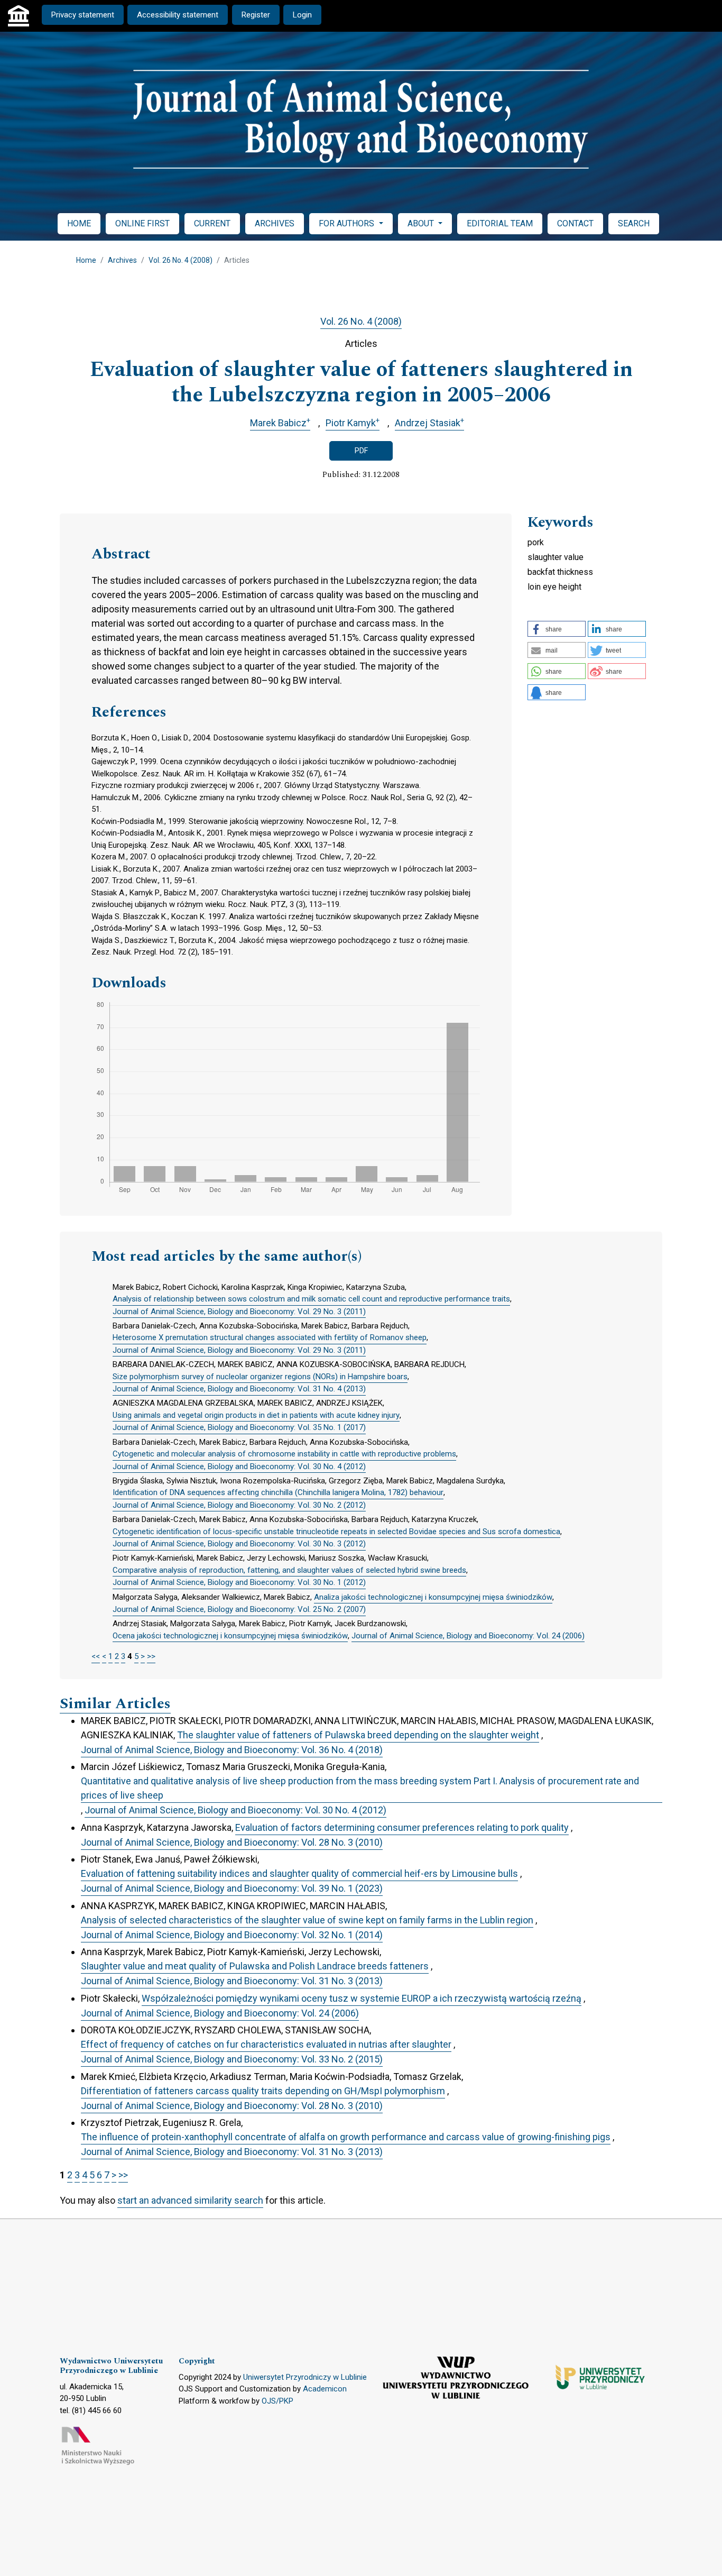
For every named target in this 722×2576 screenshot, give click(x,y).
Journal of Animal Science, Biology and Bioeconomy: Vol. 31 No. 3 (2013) (232, 1981)
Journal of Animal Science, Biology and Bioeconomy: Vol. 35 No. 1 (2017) (239, 1427)
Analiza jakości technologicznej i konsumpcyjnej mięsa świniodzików (433, 1597)
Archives (122, 260)
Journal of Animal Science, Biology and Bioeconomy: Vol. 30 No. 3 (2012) (239, 1544)
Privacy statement (83, 15)
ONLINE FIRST (142, 223)
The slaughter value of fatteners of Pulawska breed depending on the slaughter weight (358, 1735)
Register (256, 15)
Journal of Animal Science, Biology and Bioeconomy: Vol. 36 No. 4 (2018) (232, 1750)
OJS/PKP (277, 2401)
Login (302, 15)
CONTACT (575, 223)
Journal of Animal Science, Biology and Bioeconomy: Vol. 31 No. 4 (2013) (239, 1389)
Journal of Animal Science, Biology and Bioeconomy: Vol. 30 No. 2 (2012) (239, 1505)
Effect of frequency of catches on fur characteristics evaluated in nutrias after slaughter (266, 2044)
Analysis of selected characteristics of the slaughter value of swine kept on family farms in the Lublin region (307, 1920)
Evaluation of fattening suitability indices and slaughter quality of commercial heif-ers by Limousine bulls (299, 1873)
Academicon (325, 2389)
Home (86, 260)
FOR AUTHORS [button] (348, 223)
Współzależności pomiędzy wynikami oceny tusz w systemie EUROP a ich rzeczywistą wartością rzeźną (362, 1998)
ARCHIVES (275, 223)
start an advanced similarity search (190, 2200)
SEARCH (634, 223)
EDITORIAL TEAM (500, 223)
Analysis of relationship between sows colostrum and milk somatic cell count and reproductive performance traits (311, 1299)
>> (151, 1656)
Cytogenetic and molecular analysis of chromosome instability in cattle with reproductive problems (284, 1454)
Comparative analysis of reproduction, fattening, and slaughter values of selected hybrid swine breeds (289, 1570)
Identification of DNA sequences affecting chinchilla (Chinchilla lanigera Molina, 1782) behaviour (278, 1492)
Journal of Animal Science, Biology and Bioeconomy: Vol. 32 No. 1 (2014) (232, 1935)
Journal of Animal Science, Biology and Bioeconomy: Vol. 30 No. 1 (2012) (239, 1582)
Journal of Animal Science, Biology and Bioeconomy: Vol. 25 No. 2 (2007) (239, 1609)
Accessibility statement (178, 15)
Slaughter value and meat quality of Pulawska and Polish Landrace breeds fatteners (255, 1966)
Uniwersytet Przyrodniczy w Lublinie (305, 2377)
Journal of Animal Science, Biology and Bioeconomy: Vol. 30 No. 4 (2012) (239, 1466)
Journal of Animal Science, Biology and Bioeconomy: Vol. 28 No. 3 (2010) (232, 1842)
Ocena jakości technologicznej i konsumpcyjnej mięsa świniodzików (230, 1636)
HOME (79, 223)
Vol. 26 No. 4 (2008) (181, 260)
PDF (361, 451)
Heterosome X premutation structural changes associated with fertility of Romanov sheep (270, 1337)
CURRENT (212, 223)
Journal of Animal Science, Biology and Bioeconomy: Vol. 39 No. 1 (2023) (232, 1888)
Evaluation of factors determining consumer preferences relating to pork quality (402, 1827)
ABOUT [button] (422, 223)
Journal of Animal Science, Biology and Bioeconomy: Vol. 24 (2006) (468, 1636)
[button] (557, 629)
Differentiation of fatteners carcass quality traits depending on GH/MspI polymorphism (263, 2091)
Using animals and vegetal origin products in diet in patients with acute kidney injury (256, 1415)
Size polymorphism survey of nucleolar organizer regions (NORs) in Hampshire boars (260, 1377)
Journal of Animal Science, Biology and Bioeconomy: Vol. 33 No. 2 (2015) (232, 2059)
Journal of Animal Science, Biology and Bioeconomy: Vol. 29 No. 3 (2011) (239, 1312)
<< (96, 1656)
